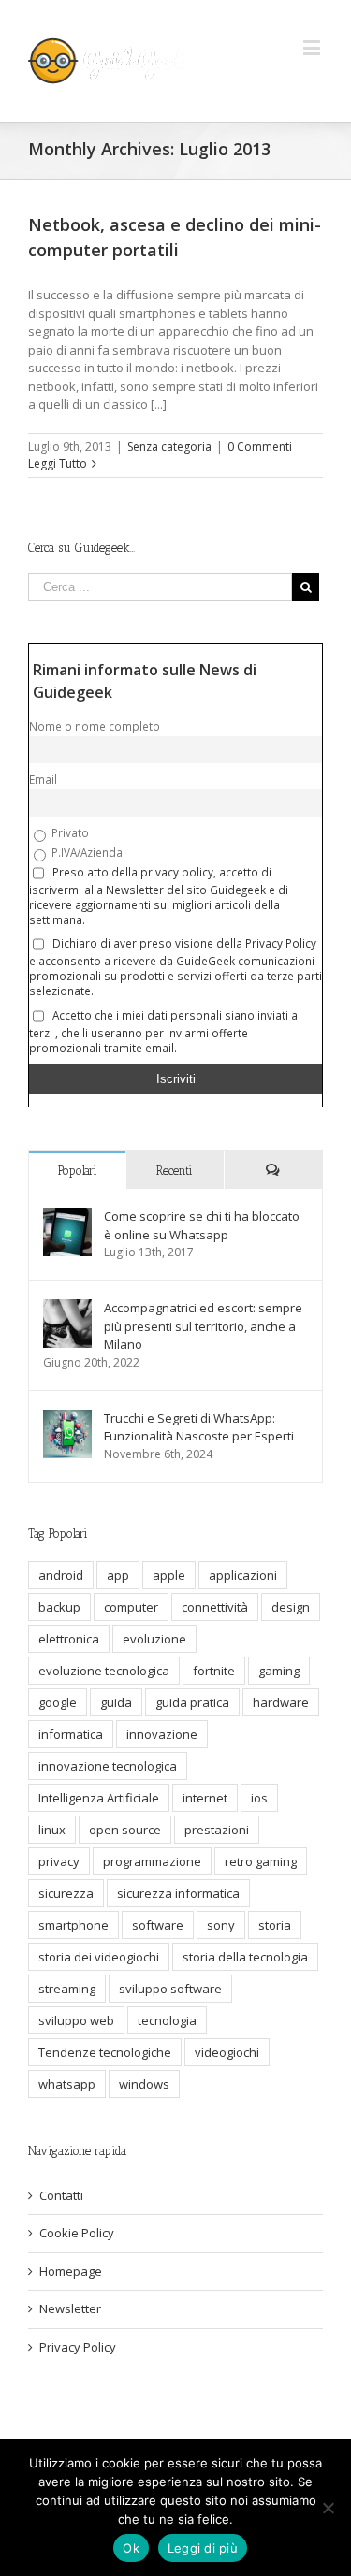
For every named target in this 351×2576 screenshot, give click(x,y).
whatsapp (67, 2084)
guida (116, 1702)
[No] (328, 2508)
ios (259, 1798)
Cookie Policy (77, 2233)
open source (125, 1830)
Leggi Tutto (58, 463)
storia (275, 1925)
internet (205, 1798)
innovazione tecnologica (108, 1766)
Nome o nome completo (95, 726)
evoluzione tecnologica (104, 1671)
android (61, 1575)
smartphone (73, 1925)
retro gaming (261, 1861)
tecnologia (167, 2020)
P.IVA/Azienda (86, 852)
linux (52, 1830)
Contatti (61, 2195)
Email (43, 779)
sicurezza (66, 1893)
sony (221, 1925)
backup (59, 1607)
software (158, 1925)
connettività (215, 1607)
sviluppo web (76, 2020)
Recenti (175, 1171)
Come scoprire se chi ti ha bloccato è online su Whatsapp (202, 1225)
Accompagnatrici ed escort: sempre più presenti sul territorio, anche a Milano (203, 1326)
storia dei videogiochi (99, 1957)
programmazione (152, 1861)
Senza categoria (169, 447)
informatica (71, 1734)
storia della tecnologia (245, 1957)
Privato (69, 832)
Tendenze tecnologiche (105, 2052)
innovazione (162, 1734)
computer (131, 1607)
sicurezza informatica (178, 1893)
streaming (67, 1989)
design (291, 1607)
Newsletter (70, 2308)
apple (169, 1575)
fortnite (214, 1671)
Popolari (78, 1171)
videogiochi (227, 2052)
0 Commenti (260, 447)
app (118, 1575)
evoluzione (154, 1639)
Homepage (71, 2271)
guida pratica (192, 1702)
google (58, 1702)
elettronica (69, 1639)
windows (144, 2084)
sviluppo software (170, 1989)
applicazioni (243, 1575)
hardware (281, 1702)
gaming (279, 1671)
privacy (59, 1861)
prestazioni (217, 1830)
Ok (131, 2548)
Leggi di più (203, 2548)
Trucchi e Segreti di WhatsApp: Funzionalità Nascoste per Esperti (199, 1427)
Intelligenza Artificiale (99, 1798)
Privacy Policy (78, 2347)
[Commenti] (273, 1170)
